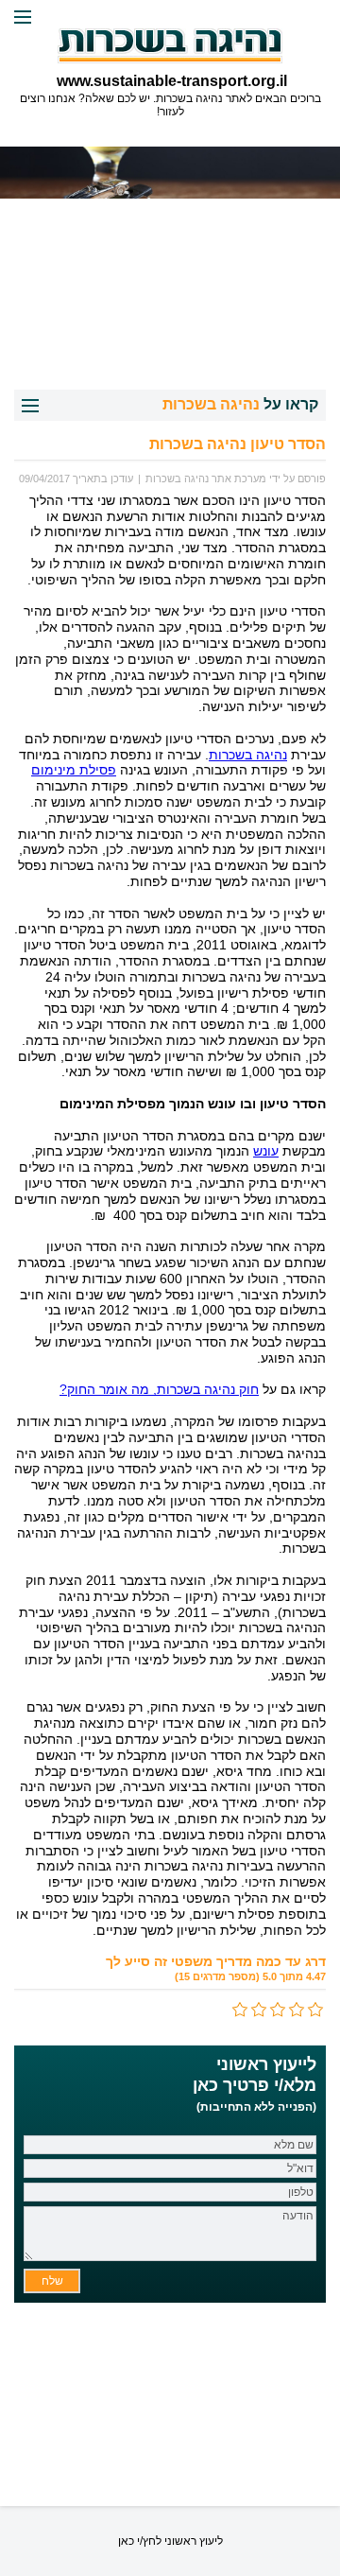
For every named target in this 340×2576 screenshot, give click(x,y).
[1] (316, 2010)
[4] (260, 2010)
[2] (297, 2010)
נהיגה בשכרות (248, 755)
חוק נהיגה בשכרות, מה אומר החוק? (159, 1389)
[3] (279, 2010)
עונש (266, 1151)
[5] (241, 2010)
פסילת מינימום (74, 770)
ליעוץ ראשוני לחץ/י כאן (170, 2541)
